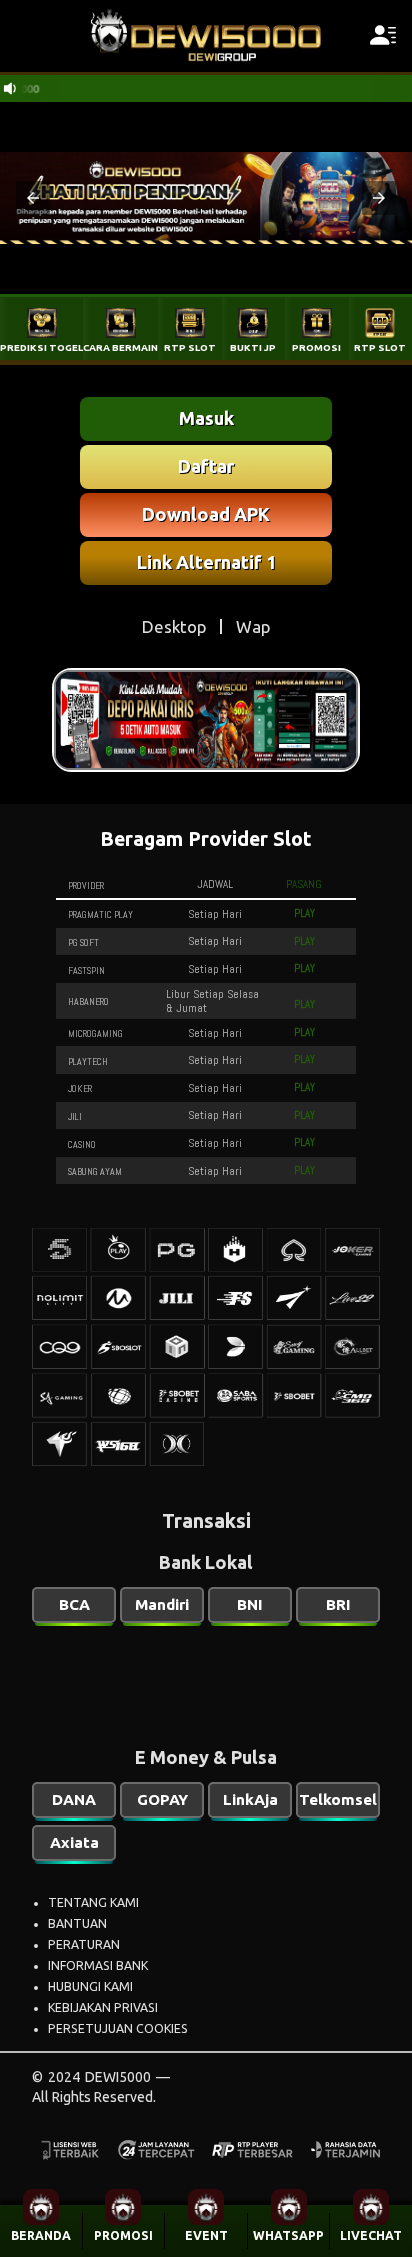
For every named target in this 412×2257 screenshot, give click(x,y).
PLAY (304, 913)
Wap (253, 626)
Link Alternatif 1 (206, 562)
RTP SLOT (190, 347)
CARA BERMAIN (120, 347)
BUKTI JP (253, 347)
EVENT (206, 2235)
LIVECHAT (371, 2235)
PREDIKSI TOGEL (41, 347)
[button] (33, 198)
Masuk (206, 418)
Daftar (206, 466)
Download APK (206, 514)
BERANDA (41, 2235)
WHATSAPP (288, 2235)
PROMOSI (123, 2235)
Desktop (174, 626)
